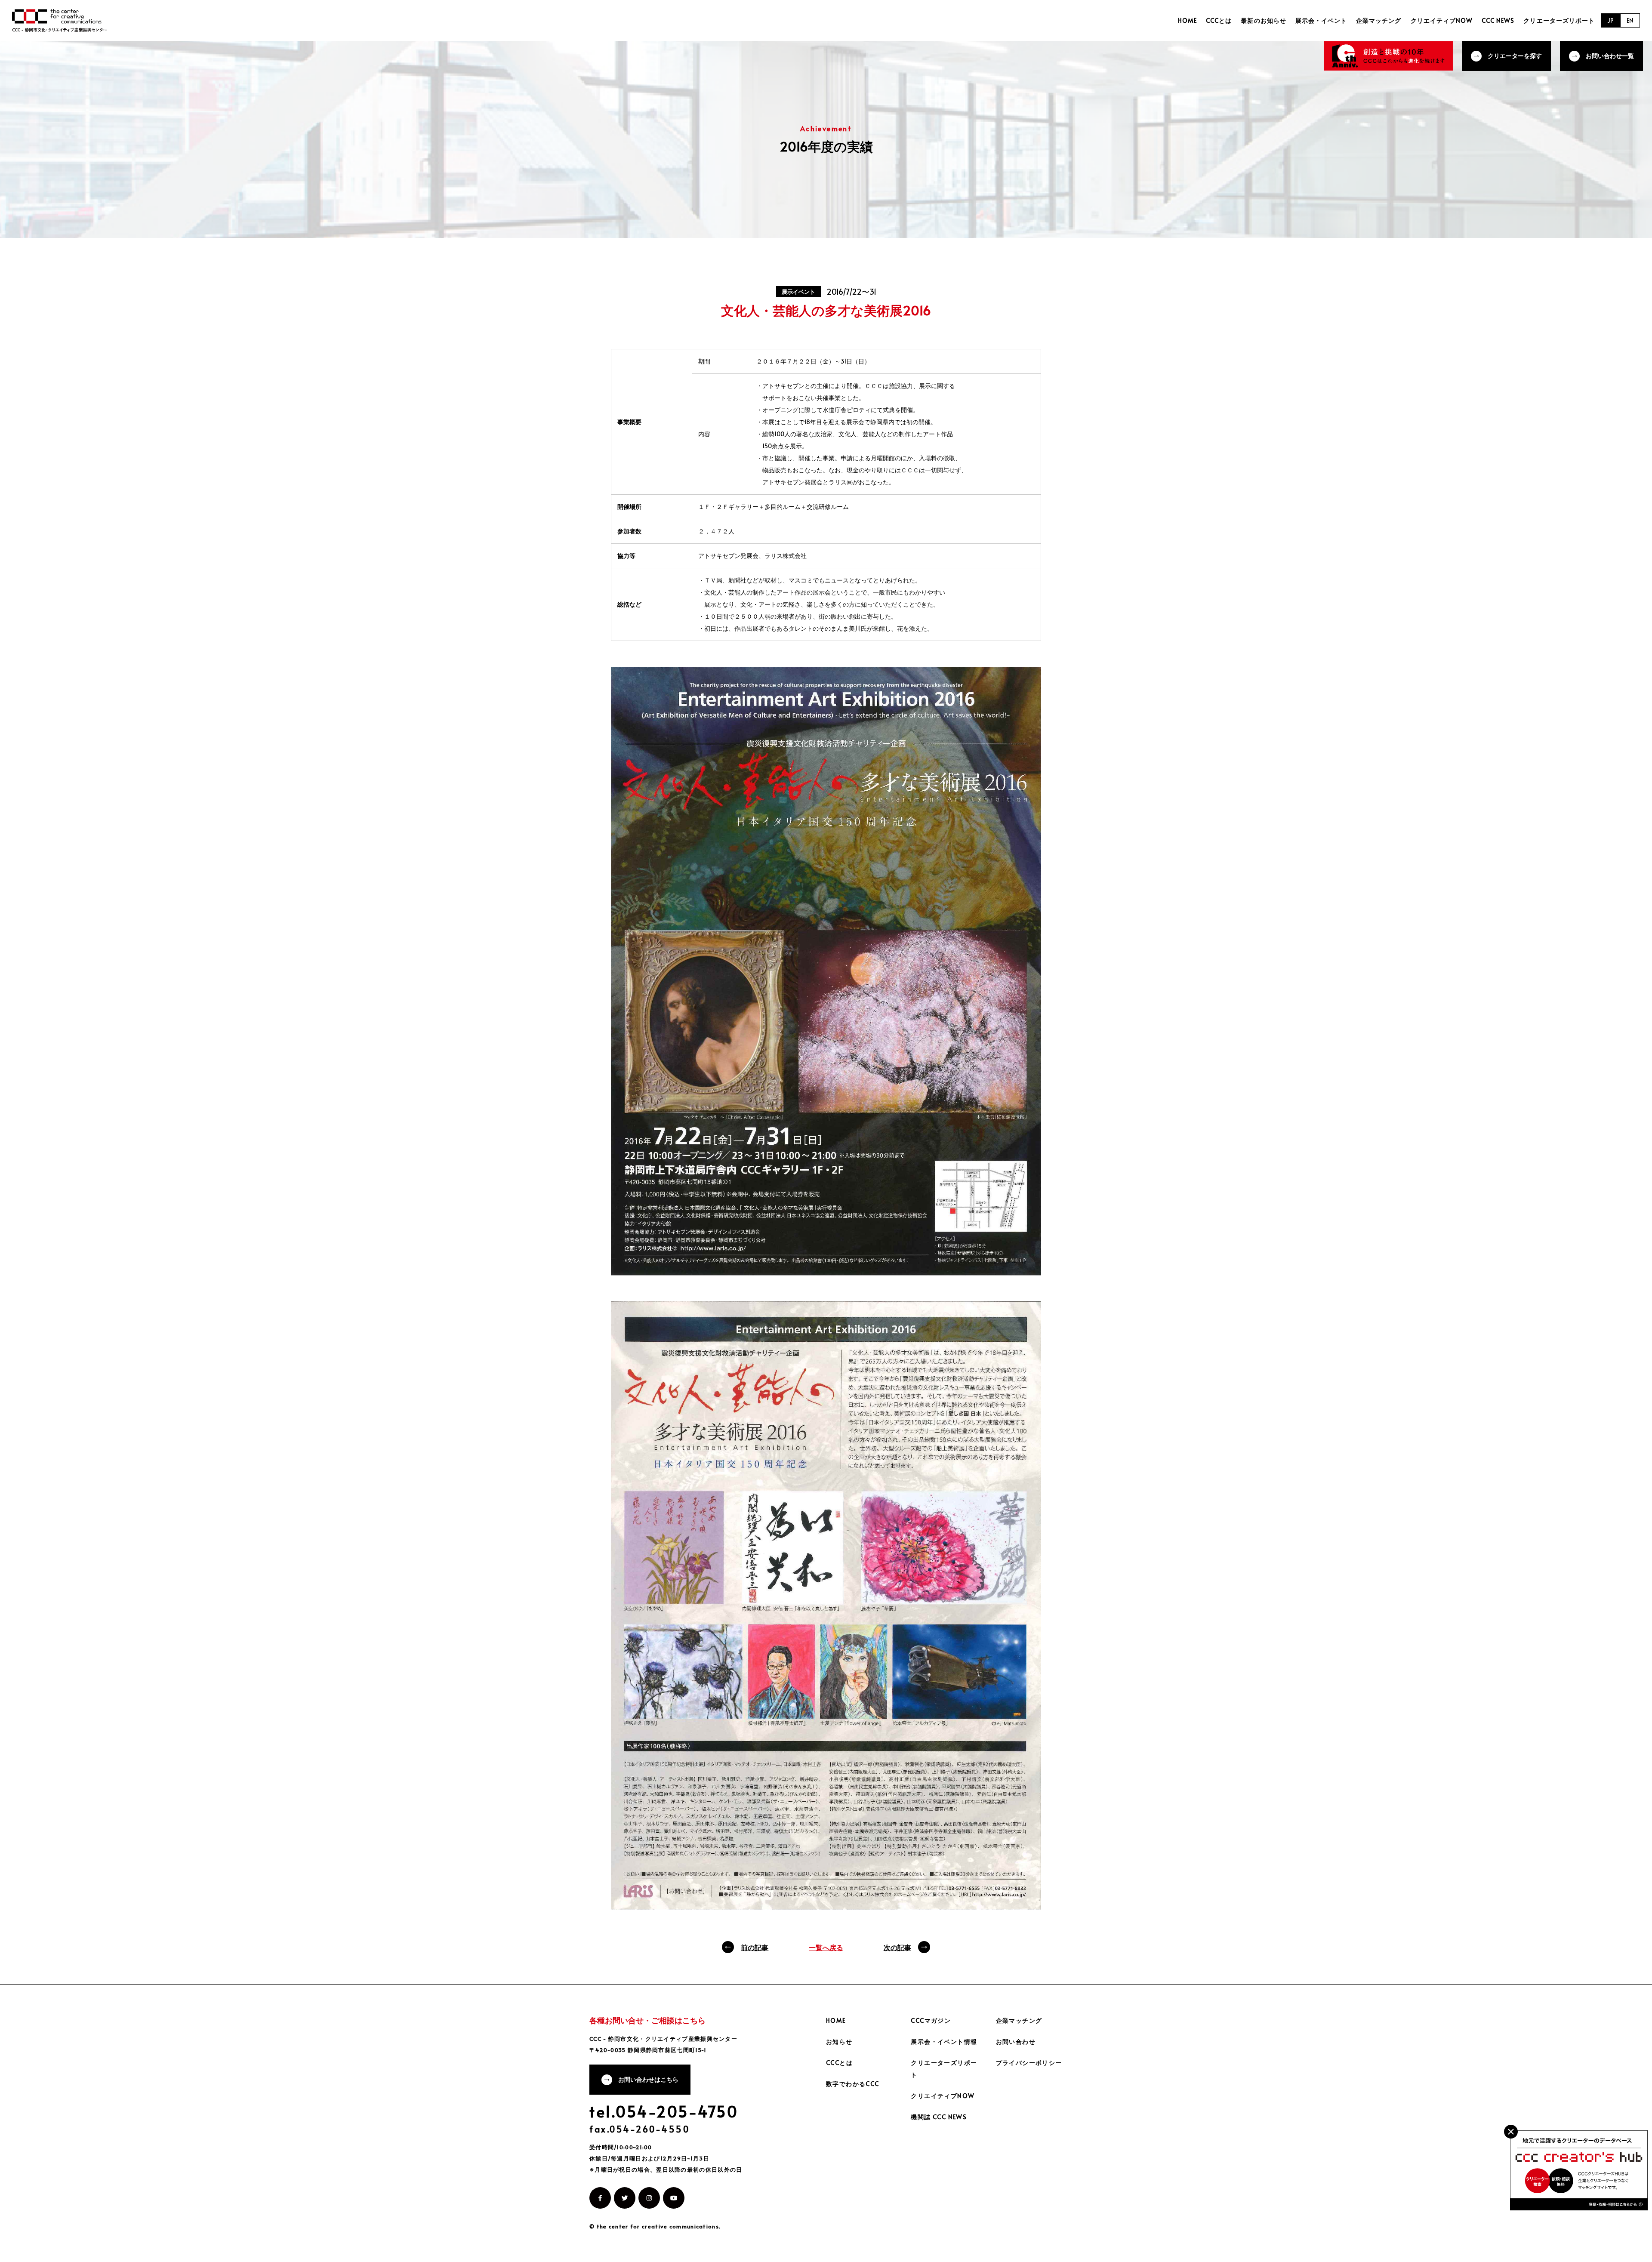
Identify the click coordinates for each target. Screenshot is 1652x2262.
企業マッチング (1379, 20)
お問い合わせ (1016, 2042)
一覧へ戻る (826, 1947)
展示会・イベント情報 (944, 2042)
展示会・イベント (1321, 20)
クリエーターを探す (1515, 56)
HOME (1187, 20)
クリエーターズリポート (1559, 20)
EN (1630, 20)
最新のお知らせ (1263, 20)
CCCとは (1219, 20)
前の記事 (755, 1947)
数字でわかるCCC (853, 2084)
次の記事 (897, 1947)
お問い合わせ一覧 (1610, 56)
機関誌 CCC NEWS (939, 2117)
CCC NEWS (1498, 20)
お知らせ (839, 2042)
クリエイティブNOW (1442, 20)
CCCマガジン (931, 2020)
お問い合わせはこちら (648, 2079)
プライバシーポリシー (1029, 2063)
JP (1610, 20)
